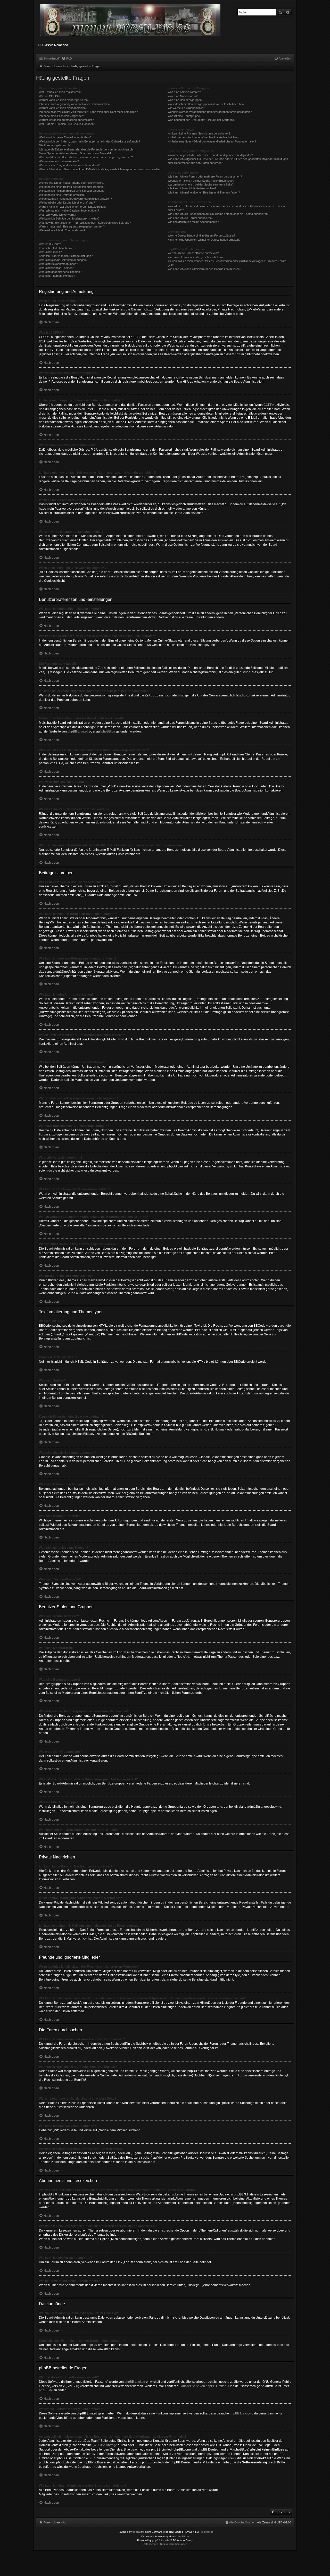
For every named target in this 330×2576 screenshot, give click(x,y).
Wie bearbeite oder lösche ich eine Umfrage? (67, 203)
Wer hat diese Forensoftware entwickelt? (193, 253)
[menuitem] (67, 58)
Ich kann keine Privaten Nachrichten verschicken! (199, 133)
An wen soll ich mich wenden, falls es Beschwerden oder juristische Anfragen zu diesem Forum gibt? (227, 263)
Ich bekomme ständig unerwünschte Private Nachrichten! (203, 137)
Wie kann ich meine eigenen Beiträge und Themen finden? (204, 192)
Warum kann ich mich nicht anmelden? (63, 108)
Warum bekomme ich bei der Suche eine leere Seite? (201, 184)
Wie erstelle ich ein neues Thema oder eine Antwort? (72, 183)
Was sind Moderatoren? (183, 96)
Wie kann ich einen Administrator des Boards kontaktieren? (204, 269)
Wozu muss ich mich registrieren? (60, 92)
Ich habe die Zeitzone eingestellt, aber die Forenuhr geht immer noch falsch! (86, 149)
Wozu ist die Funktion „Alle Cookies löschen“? (68, 124)
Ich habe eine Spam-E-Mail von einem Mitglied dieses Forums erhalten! (212, 141)
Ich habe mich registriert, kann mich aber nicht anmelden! (75, 104)
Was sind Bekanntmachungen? (58, 264)
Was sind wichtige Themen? (56, 268)
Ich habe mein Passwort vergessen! (61, 116)
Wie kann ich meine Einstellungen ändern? (65, 137)
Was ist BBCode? (50, 244)
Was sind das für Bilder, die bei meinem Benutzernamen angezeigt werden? (86, 157)
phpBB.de (108, 731)
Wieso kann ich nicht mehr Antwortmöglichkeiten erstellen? (75, 199)
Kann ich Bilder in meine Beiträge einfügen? (66, 256)
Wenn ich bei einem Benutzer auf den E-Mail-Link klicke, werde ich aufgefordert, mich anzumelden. (100, 169)
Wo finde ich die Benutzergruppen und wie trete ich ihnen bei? (206, 104)
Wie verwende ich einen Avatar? (59, 161)
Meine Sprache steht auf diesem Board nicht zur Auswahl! (75, 153)
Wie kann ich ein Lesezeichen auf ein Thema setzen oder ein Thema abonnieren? (218, 214)
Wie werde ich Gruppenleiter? (186, 108)
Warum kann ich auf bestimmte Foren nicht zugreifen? (73, 207)
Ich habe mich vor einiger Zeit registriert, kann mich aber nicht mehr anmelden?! (89, 112)
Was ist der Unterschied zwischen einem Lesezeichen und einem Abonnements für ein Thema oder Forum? (226, 208)
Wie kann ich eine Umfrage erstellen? (62, 195)
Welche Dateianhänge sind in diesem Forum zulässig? (201, 235)
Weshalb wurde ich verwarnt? (57, 215)
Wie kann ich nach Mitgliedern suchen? (192, 188)
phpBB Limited (78, 731)
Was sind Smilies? (50, 252)
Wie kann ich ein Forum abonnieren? (190, 218)
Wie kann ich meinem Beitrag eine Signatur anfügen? (72, 191)
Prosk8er (205, 2532)
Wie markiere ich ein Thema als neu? (62, 230)
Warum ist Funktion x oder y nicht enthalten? (195, 257)
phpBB (137, 2532)
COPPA (269, 405)
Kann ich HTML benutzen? (56, 248)
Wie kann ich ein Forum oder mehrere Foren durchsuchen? (205, 176)
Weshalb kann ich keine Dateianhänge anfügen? (69, 211)
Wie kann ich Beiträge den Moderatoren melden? (69, 218)
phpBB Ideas (239, 2413)
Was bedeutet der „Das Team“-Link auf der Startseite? (201, 120)
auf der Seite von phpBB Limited (204, 2386)
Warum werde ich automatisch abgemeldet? (66, 120)
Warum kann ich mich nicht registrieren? (64, 100)
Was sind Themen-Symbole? (57, 276)
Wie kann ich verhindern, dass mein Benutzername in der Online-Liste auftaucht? (89, 141)
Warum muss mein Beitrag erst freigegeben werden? (72, 226)
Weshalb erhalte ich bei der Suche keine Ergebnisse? (201, 181)
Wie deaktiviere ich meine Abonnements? (193, 222)
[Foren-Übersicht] (131, 22)
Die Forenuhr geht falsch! (55, 145)
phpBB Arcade (161, 2540)
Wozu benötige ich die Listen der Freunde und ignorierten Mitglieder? (210, 155)
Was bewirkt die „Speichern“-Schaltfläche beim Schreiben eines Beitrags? (85, 223)
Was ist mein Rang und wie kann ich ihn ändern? (69, 165)
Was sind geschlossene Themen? (60, 272)
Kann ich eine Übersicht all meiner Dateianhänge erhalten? (204, 240)
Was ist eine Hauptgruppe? (184, 116)
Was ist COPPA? (49, 96)
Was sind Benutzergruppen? (185, 100)
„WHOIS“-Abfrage (105, 2445)
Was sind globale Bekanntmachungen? (63, 260)
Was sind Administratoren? (184, 92)
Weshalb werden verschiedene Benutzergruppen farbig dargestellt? (210, 112)
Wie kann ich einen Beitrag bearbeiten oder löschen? (72, 187)
